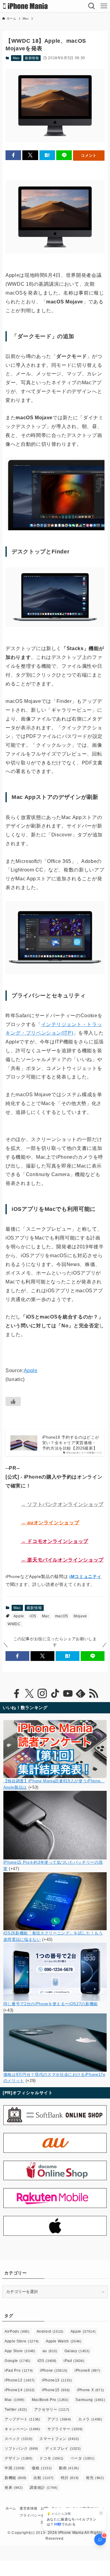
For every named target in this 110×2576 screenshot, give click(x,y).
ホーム (11, 2508)
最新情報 (32, 58)
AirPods (17, 2331)
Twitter (16, 2410)
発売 (95, 2478)
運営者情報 (28, 2508)
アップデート (22, 2419)
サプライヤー (65, 2429)
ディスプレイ (63, 2449)
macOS (62, 1616)
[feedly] (81, 1694)
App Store (20, 2351)
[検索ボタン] (92, 6)
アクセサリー (52, 2410)
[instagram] (42, 1694)
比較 (44, 2478)
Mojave (80, 1616)
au (50, 2351)
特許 (70, 2478)
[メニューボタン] (104, 6)
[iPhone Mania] (26, 6)
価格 (42, 2468)
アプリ (59, 2419)
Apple (31, 1370)
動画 (69, 2468)
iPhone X (91, 2390)
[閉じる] (101, 2513)
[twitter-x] (29, 1694)
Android (50, 2331)
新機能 (16, 2478)
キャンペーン (22, 2429)
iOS (33, 1616)
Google (17, 2361)
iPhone (54, 2370)
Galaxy (77, 2351)
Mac (16, 58)
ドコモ (51, 2458)
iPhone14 (20, 2390)
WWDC (14, 1624)
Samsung (90, 2400)
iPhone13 (57, 2380)
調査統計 (44, 2488)
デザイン (18, 2458)
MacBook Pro (50, 2400)
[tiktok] (55, 1694)
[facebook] (16, 1694)
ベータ (83, 2458)
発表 (14, 2488)
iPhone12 (20, 2380)
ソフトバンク (21, 2449)
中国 (15, 2468)
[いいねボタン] (13, 1401)
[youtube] (68, 1694)
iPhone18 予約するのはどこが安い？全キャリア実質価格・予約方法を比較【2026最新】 (71, 1443)
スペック (18, 2439)
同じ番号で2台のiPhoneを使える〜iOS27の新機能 (51, 2004)
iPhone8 (87, 2370)
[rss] (94, 1694)
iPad (74, 2361)
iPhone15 (56, 2390)
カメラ (90, 2419)
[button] (13, 155)
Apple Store (22, 2341)
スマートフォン (59, 2439)
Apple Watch (64, 2341)
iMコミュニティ (85, 1576)
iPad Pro (19, 2370)
